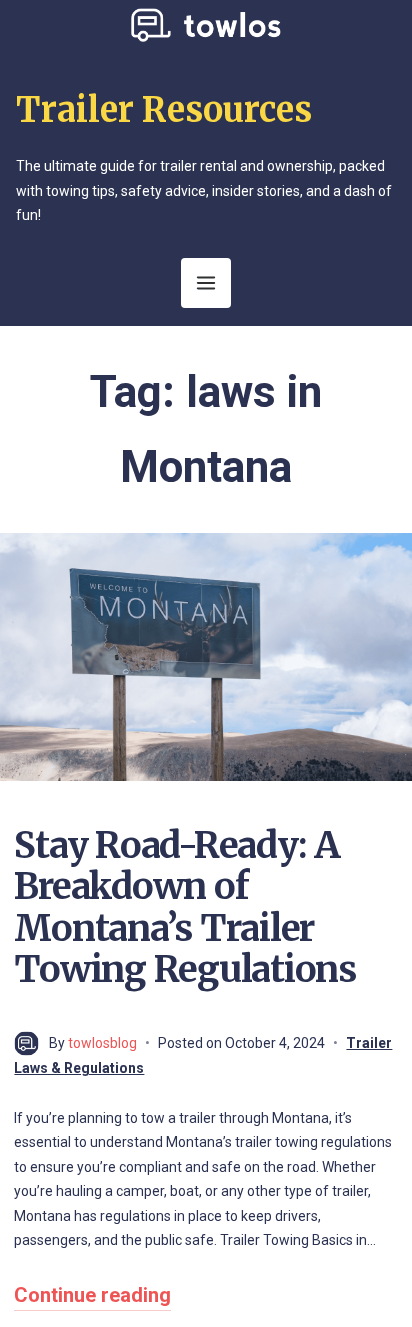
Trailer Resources (164, 110)
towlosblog (102, 1043)
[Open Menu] (206, 283)
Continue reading (92, 1295)
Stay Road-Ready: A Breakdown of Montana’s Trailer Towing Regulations (184, 907)
